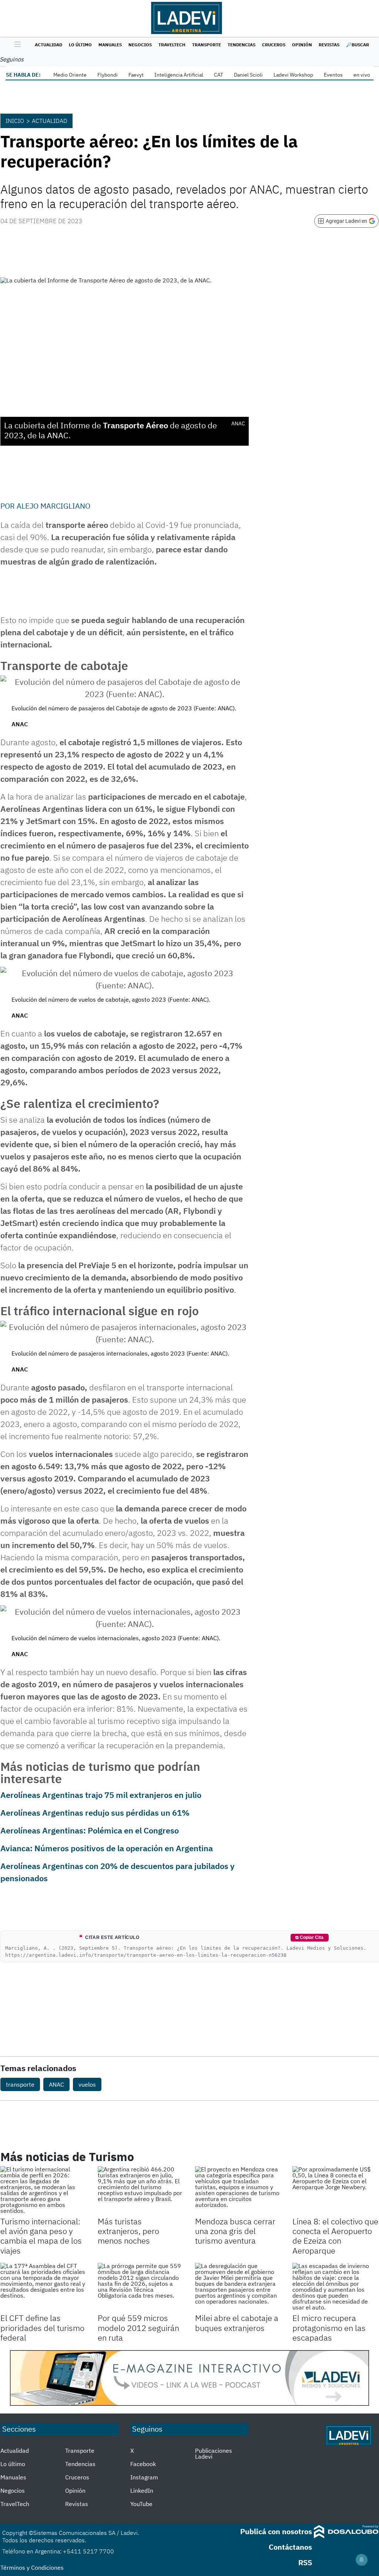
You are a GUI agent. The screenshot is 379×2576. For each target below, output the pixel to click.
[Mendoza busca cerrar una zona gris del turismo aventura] (238, 2190)
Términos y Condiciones (32, 2567)
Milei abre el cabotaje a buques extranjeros (237, 2323)
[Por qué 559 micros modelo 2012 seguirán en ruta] (141, 2287)
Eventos (333, 75)
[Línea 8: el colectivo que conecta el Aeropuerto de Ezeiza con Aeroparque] (336, 2190)
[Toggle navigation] (16, 45)
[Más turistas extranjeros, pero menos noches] (141, 2190)
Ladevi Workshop (293, 75)
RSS (305, 2562)
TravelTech (172, 45)
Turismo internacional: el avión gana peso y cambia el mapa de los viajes (41, 2236)
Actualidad (48, 45)
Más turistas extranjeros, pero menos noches (128, 2231)
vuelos (87, 2084)
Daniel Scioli (248, 75)
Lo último (80, 45)
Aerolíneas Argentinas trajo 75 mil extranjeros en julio (101, 1795)
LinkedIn (142, 2490)
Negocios (140, 45)
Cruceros (274, 45)
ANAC (56, 2084)
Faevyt (136, 75)
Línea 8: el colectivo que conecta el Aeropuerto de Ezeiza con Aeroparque (335, 2236)
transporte (20, 2084)
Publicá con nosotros (276, 2531)
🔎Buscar (358, 45)
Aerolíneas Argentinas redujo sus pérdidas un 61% (95, 1813)
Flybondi (108, 75)
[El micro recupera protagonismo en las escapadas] (336, 2287)
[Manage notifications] (362, 2560)
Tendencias (242, 45)
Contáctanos (290, 2547)
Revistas (329, 45)
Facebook (143, 2464)
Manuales (110, 45)
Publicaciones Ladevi (214, 2453)
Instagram (144, 2477)
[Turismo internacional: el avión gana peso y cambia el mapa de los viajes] (43, 2190)
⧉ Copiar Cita (309, 1937)
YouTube (141, 2504)
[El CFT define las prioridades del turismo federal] (43, 2287)
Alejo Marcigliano (53, 506)
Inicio (15, 121)
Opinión (302, 45)
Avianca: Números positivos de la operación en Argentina (107, 1848)
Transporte (207, 45)
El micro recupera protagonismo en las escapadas (329, 2328)
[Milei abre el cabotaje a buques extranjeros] (238, 2287)
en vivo (362, 75)
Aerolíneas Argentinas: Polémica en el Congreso (90, 1830)
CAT (219, 75)
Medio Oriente (70, 75)
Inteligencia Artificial (179, 75)
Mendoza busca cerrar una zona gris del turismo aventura (235, 2231)
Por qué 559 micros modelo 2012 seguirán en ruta (138, 2328)
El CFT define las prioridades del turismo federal (42, 2328)
